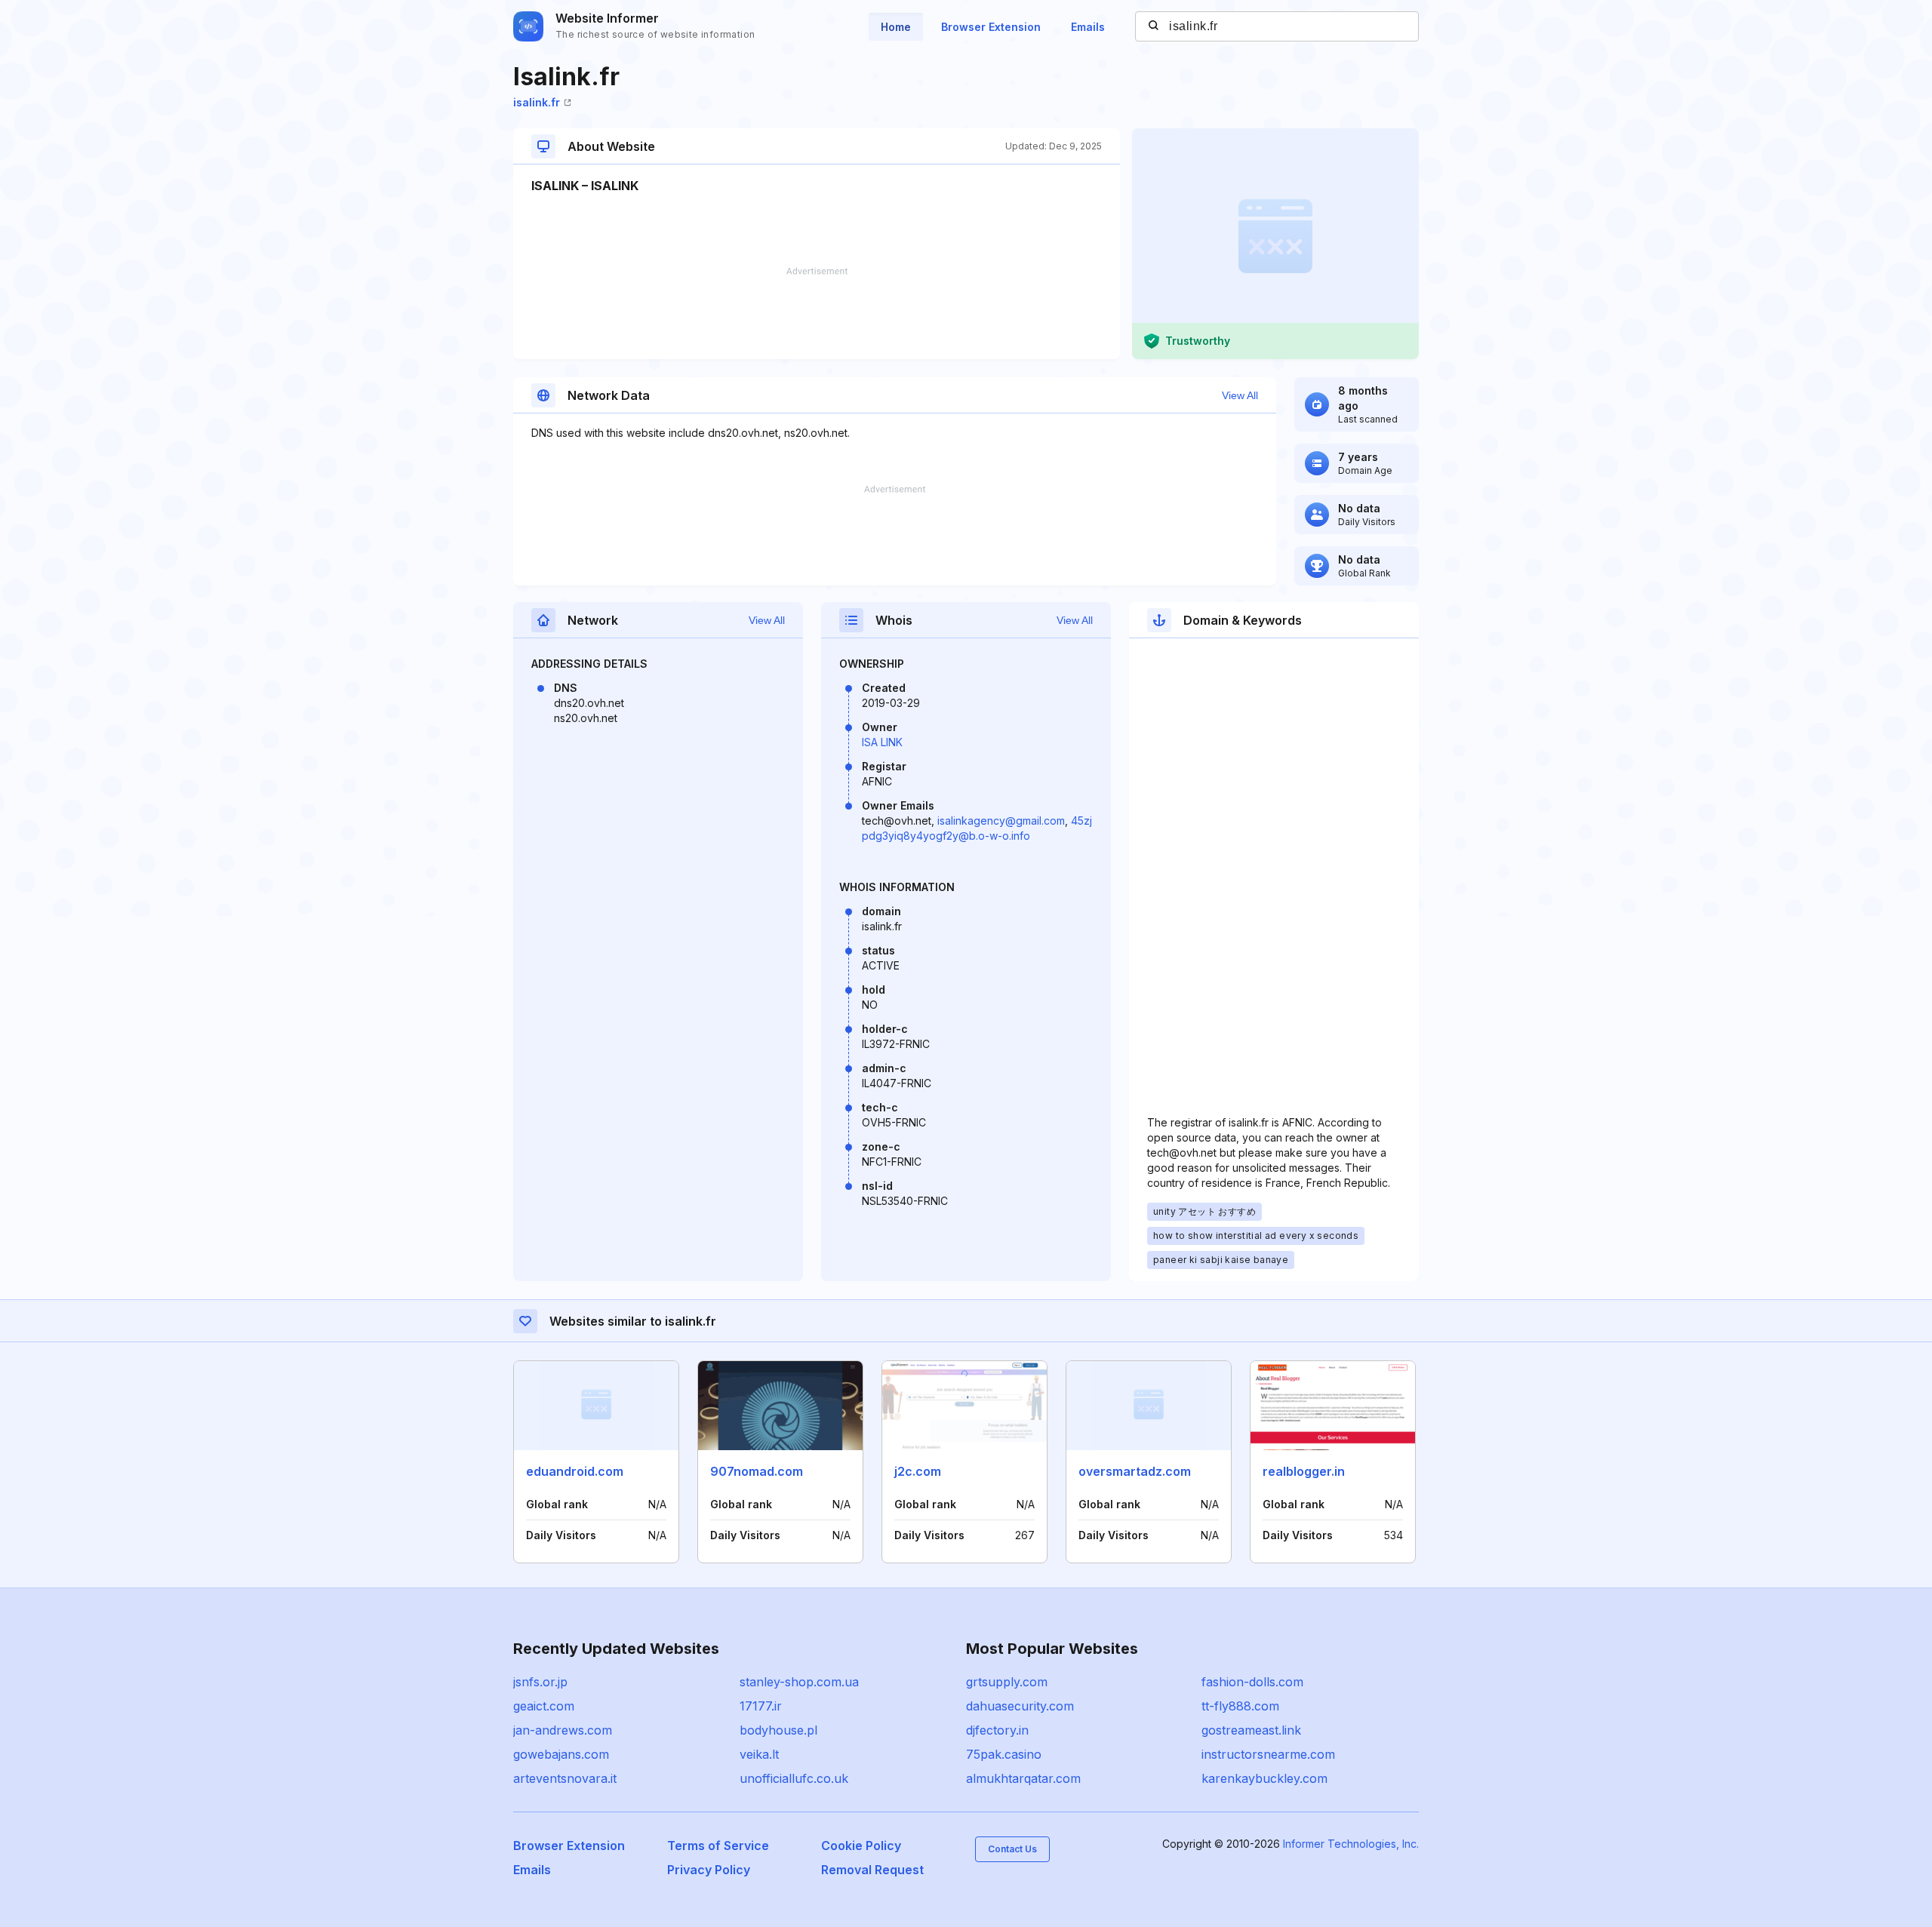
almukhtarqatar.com (1023, 1778)
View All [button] (1240, 395)
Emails (1088, 27)
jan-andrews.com (563, 1730)
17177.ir (761, 1706)
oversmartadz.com (1135, 1471)
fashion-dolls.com (1252, 1682)
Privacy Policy (709, 1870)
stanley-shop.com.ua (799, 1682)
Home (896, 27)
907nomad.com (757, 1471)
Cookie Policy (861, 1846)
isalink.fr (537, 102)
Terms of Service (718, 1846)
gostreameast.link (1251, 1730)
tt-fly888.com (1240, 1706)
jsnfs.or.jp (540, 1682)
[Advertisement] (817, 313)
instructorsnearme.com (1268, 1754)
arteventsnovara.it (565, 1778)
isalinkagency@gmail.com (1001, 821)
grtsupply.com (1007, 1682)
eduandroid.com (575, 1471)
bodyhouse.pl (778, 1730)
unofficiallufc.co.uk (794, 1778)
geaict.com (544, 1706)
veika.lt (759, 1754)
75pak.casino (1004, 1754)
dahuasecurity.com (1020, 1706)
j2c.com (918, 1471)
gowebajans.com (561, 1754)
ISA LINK (882, 742)
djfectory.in (997, 1730)
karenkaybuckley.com (1264, 1778)
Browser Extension (991, 27)
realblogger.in (1304, 1471)
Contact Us (1012, 1849)
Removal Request (872, 1870)
